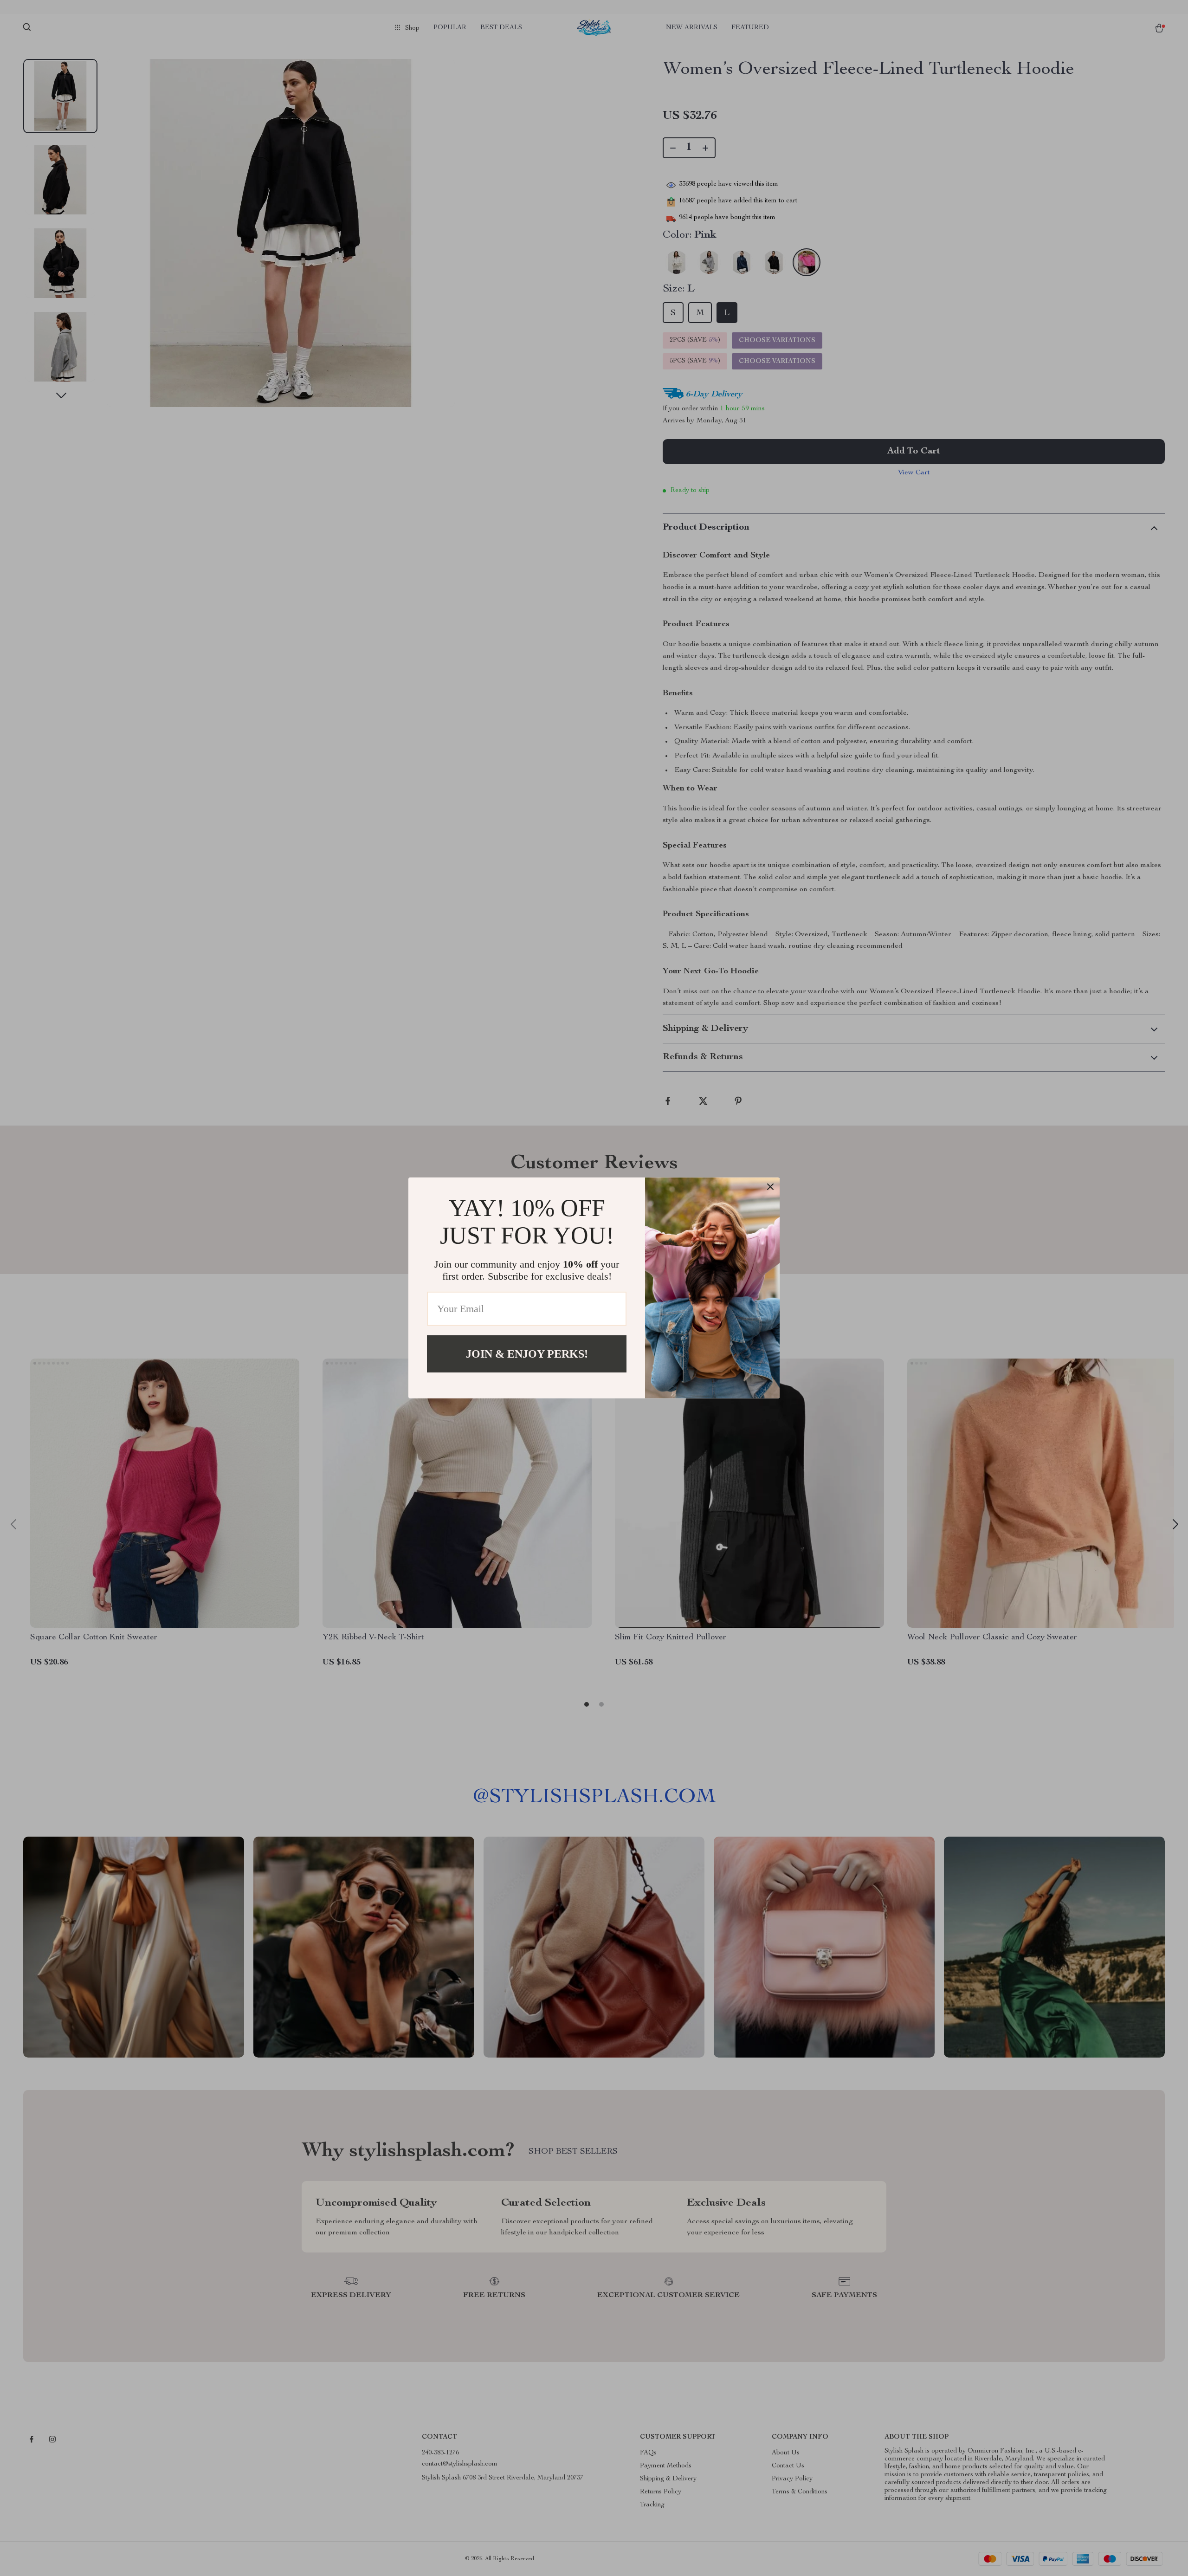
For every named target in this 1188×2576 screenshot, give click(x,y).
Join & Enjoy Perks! (527, 1354)
